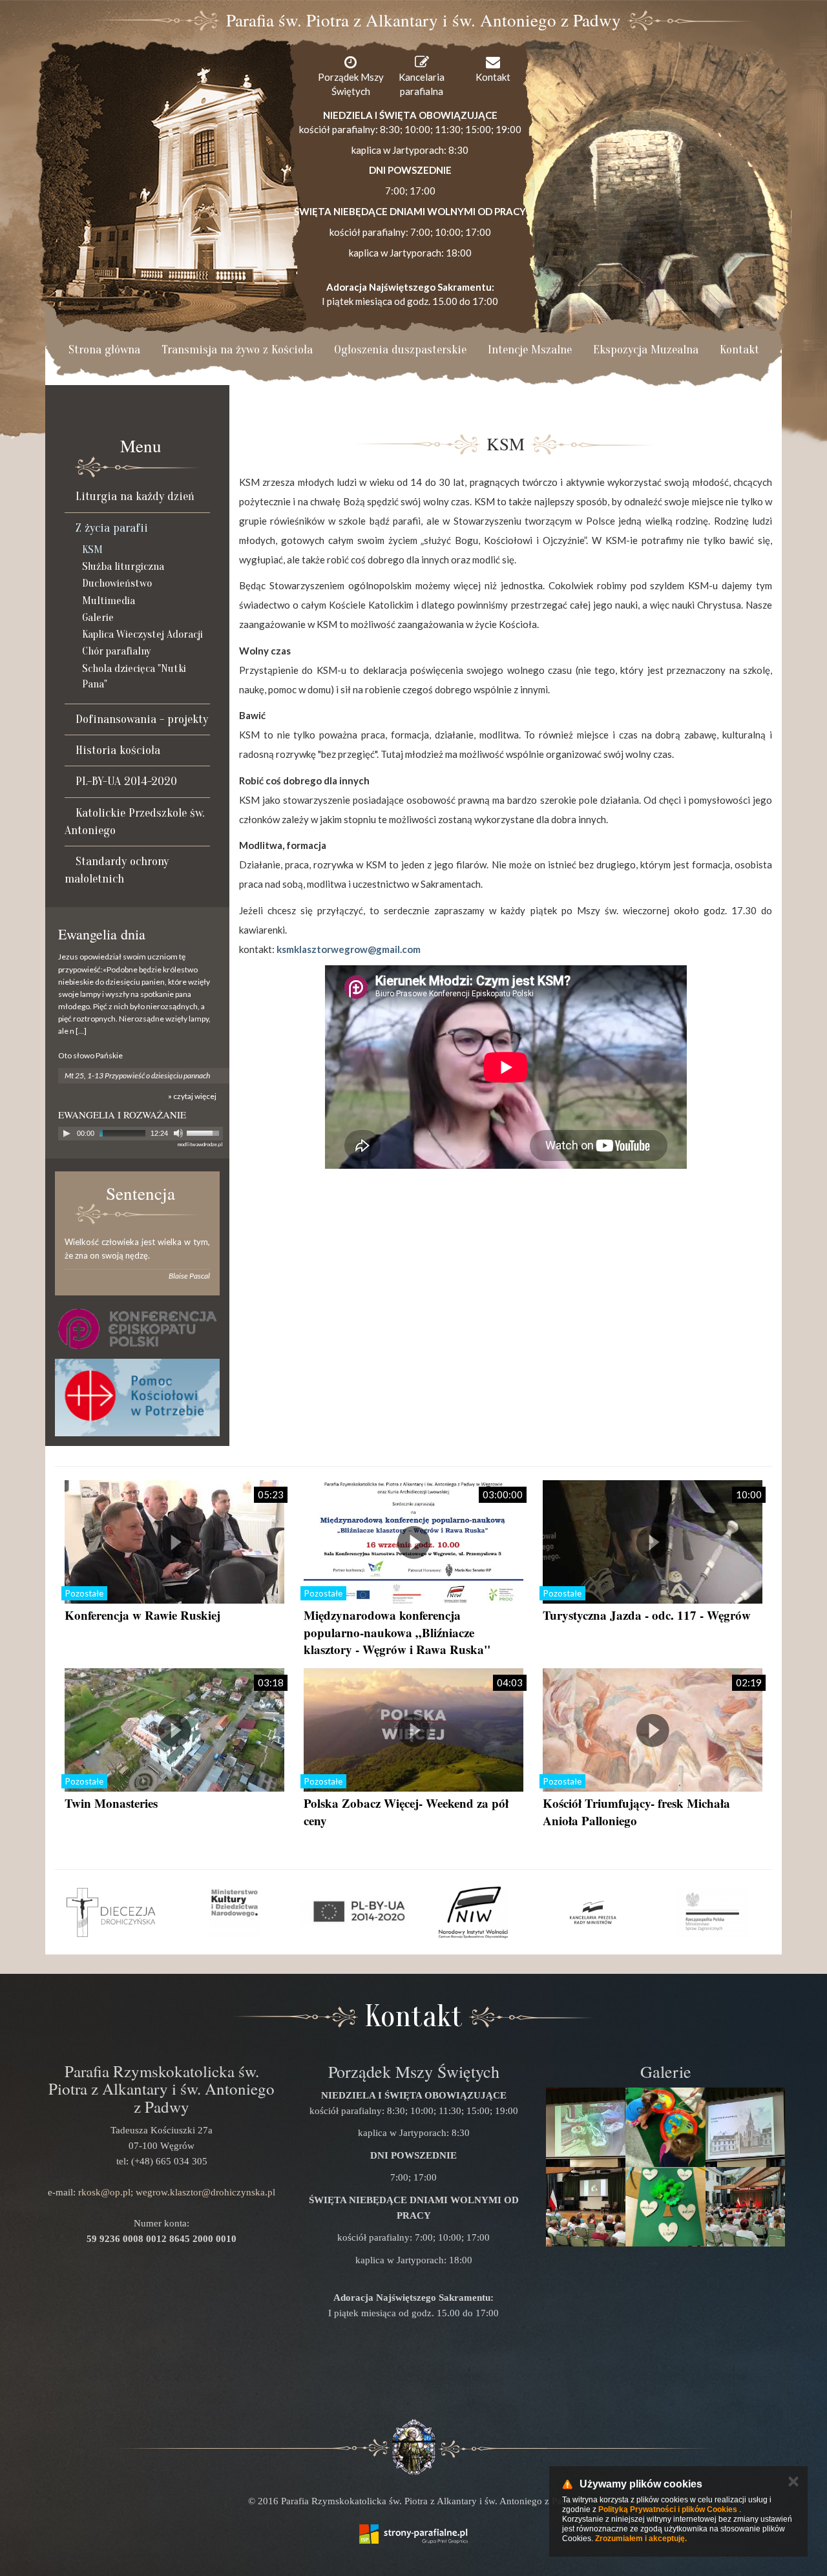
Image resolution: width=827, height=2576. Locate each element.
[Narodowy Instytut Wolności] (473, 1912)
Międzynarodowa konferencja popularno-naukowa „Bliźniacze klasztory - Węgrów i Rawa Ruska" (397, 1632)
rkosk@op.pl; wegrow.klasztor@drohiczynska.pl (177, 2192)
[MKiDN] (234, 1912)
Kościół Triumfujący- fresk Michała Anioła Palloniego (636, 1812)
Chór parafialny (116, 651)
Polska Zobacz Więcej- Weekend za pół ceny (406, 1812)
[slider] (205, 1132)
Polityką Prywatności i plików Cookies (668, 2509)
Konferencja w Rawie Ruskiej (142, 1615)
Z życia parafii (112, 528)
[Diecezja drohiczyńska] (115, 1912)
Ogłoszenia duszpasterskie (400, 350)
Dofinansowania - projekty (142, 719)
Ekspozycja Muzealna (646, 350)
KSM (92, 550)
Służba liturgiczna (123, 566)
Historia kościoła (118, 750)
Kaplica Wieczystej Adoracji (142, 634)
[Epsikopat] (137, 1329)
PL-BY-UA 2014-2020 (126, 781)
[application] (141, 1134)
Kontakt (739, 350)
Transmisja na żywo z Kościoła (237, 350)
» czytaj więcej (192, 1096)
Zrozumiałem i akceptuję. (641, 2539)
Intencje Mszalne (530, 350)
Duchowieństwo (117, 583)
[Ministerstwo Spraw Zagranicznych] (712, 1912)
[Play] (67, 1133)
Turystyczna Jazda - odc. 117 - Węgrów (647, 1615)
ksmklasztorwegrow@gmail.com (349, 949)
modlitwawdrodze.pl (200, 1144)
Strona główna (104, 350)
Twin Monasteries (111, 1803)
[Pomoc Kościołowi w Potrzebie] (137, 1398)
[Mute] (178, 1133)
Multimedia (109, 601)
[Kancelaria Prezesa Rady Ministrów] (593, 1912)
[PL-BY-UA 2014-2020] (354, 1912)
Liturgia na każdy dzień (135, 496)
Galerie (98, 617)
